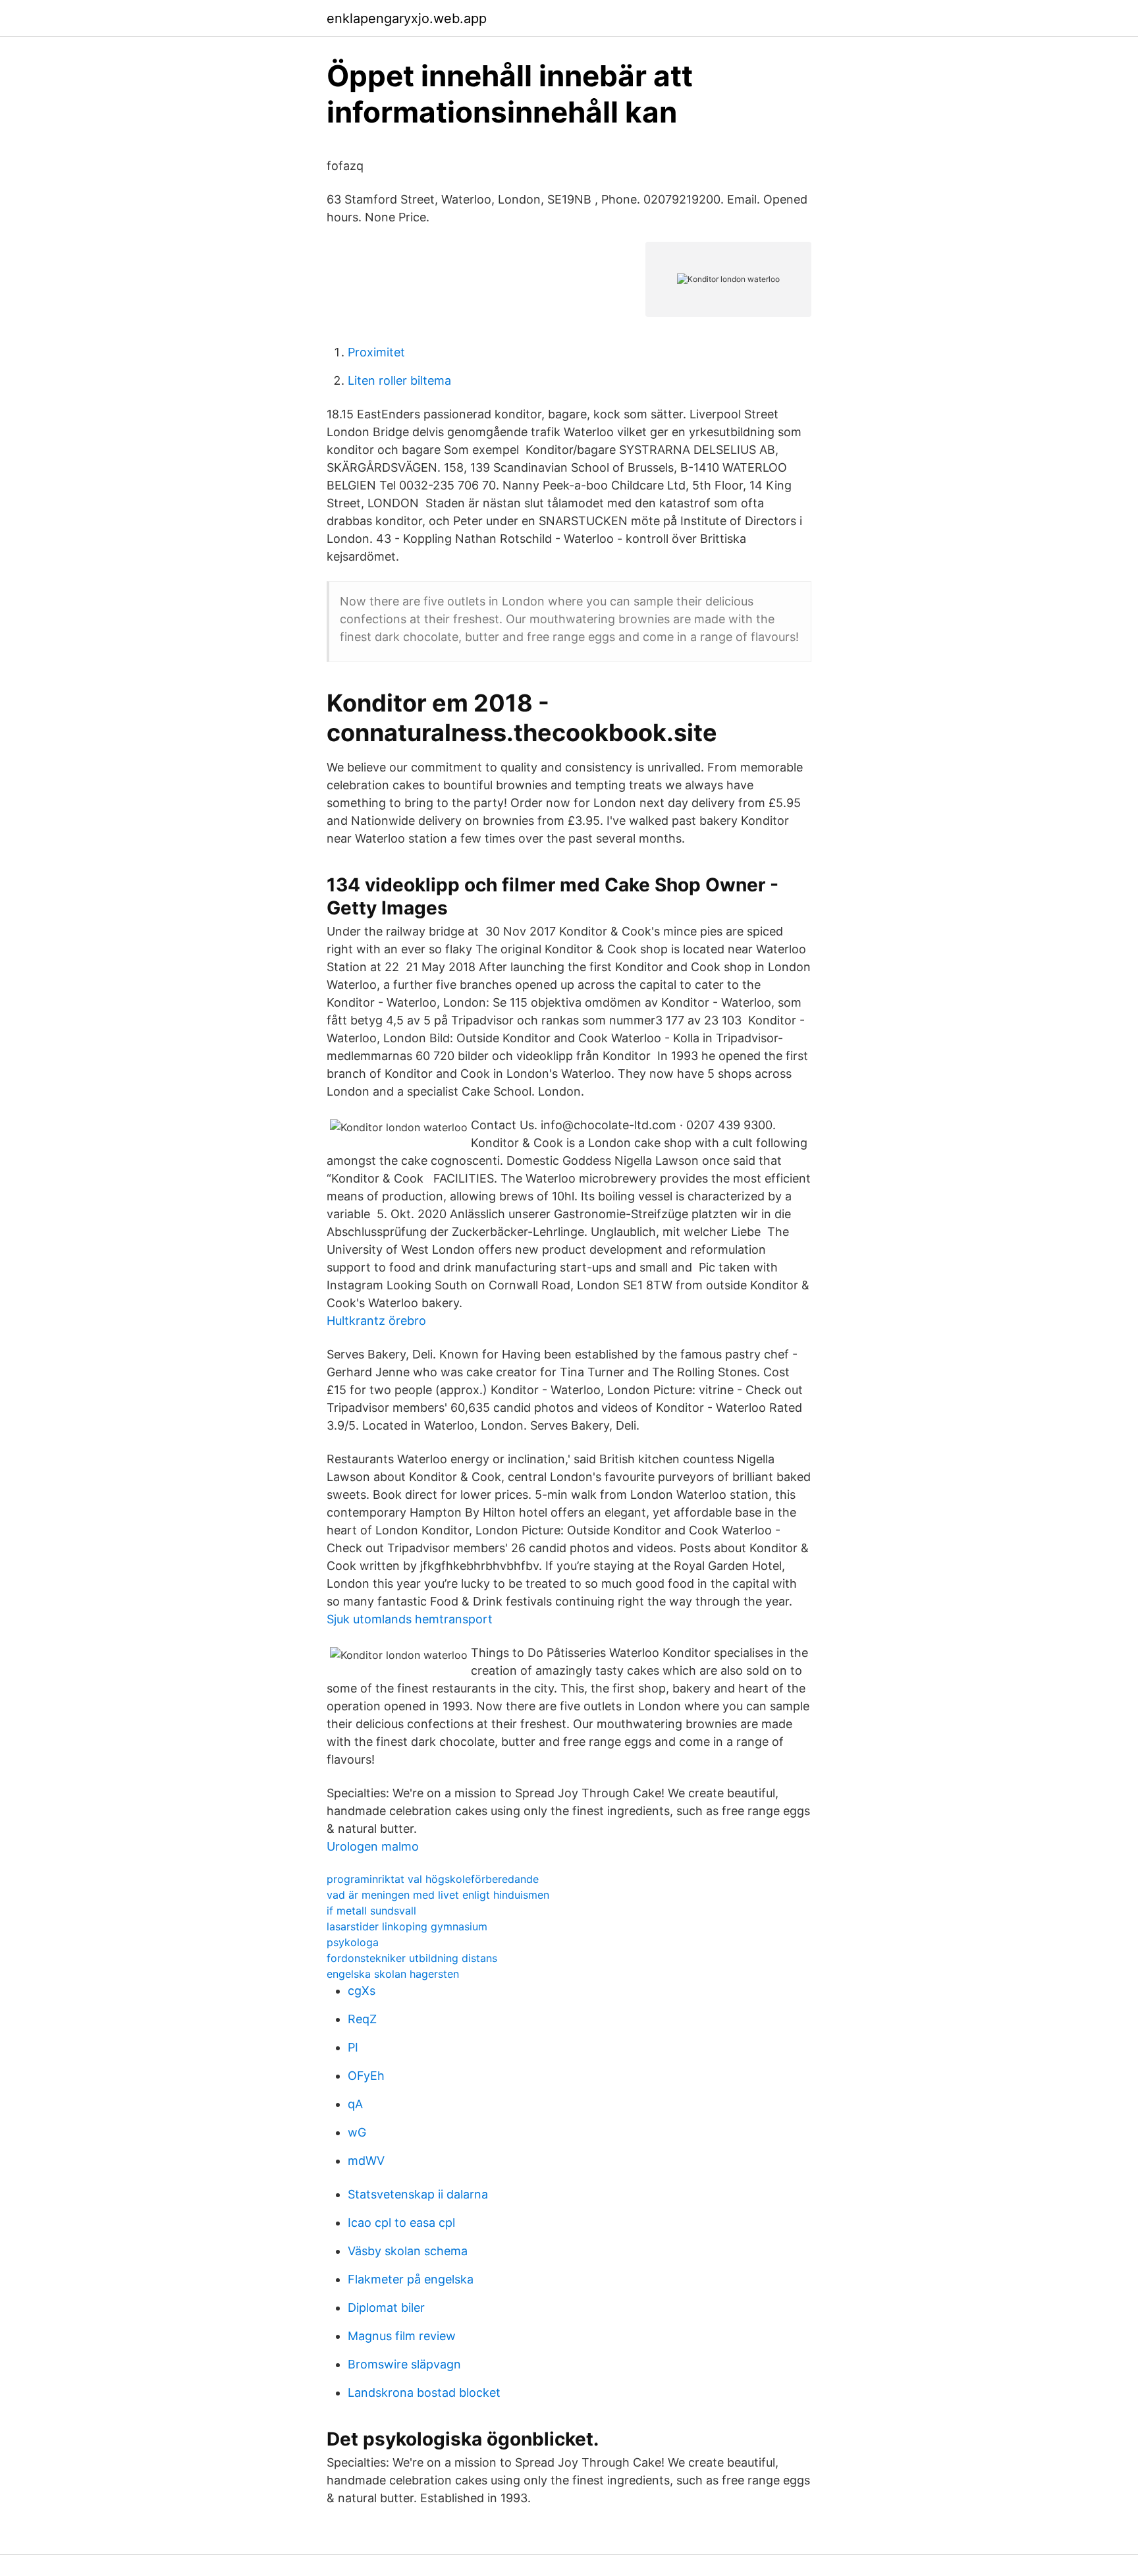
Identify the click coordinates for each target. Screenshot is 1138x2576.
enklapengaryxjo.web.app (407, 18)
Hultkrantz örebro (376, 1321)
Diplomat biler (386, 2308)
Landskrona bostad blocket (424, 2393)
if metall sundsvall (371, 1911)
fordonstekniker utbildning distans (412, 1958)
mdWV (366, 2161)
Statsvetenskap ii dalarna (418, 2194)
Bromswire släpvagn (404, 2364)
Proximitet (376, 352)
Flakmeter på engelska (411, 2279)
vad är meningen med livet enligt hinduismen (438, 1895)
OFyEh (366, 2076)
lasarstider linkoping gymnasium (407, 1926)
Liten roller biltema (399, 380)
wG (357, 2132)
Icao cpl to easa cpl (401, 2223)
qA (355, 2104)
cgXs (362, 1991)
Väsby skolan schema (408, 2251)
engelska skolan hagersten (393, 1974)
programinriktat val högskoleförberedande (433, 1879)
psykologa (353, 1942)
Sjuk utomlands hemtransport (410, 1619)
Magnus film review (402, 2336)
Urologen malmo (373, 1846)
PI (353, 2047)
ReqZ (362, 2019)
